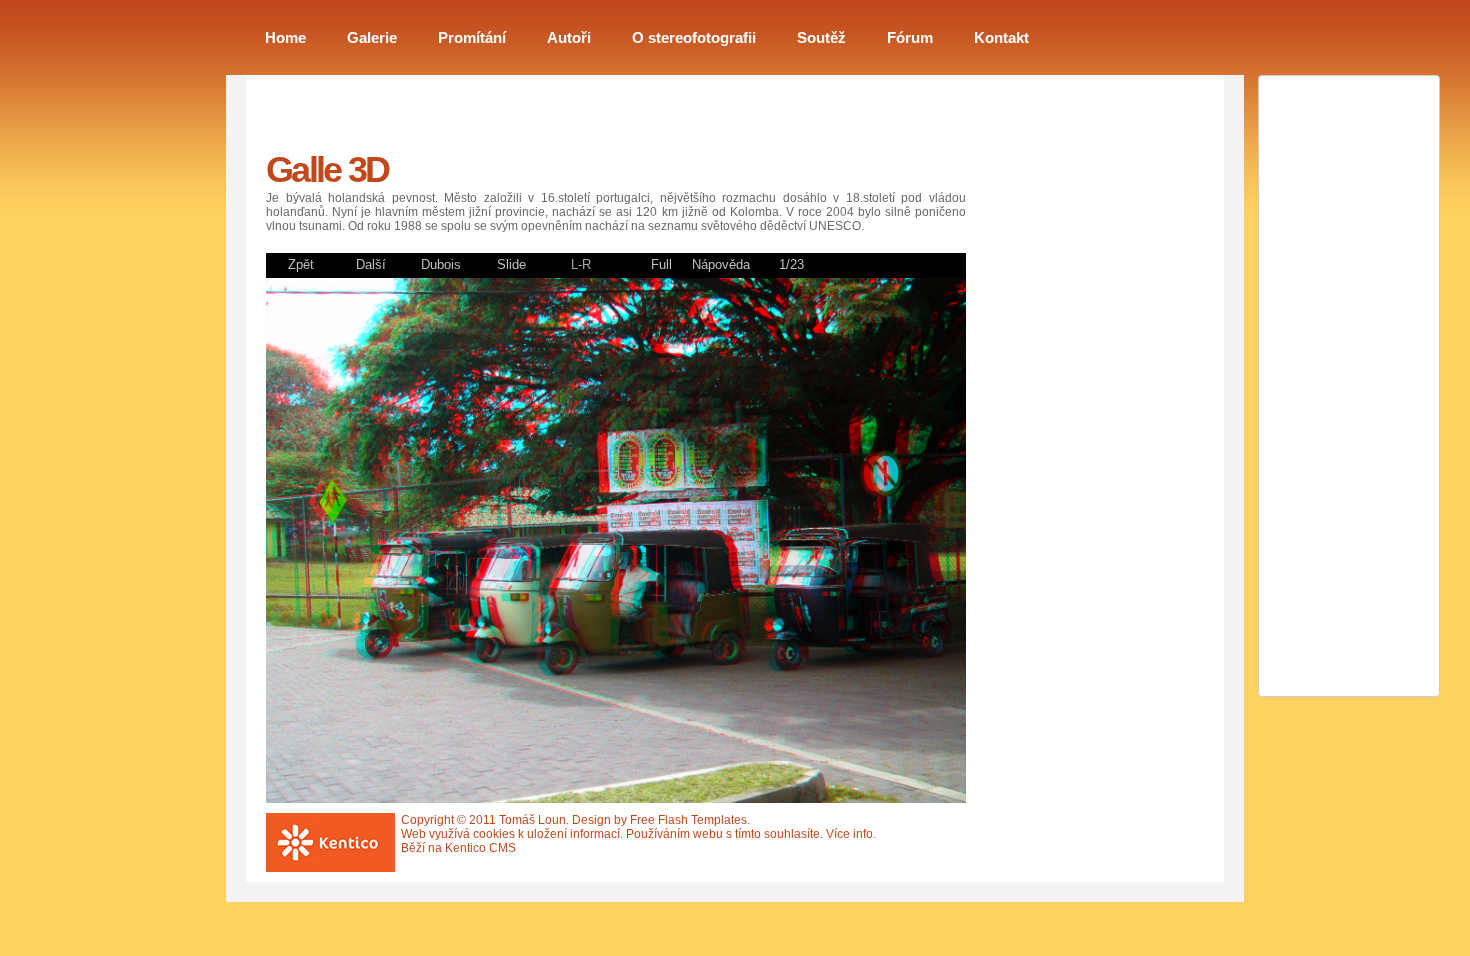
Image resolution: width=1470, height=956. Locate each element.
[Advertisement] (1076, 409)
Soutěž (821, 38)
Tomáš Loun (532, 820)
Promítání (472, 38)
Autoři (569, 38)
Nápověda (721, 264)
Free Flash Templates (688, 820)
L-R (581, 264)
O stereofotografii (694, 38)
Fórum (910, 38)
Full (661, 264)
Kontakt (1001, 38)
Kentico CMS (480, 848)
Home (285, 38)
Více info (849, 834)
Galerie (372, 38)
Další (371, 264)
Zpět (301, 264)
